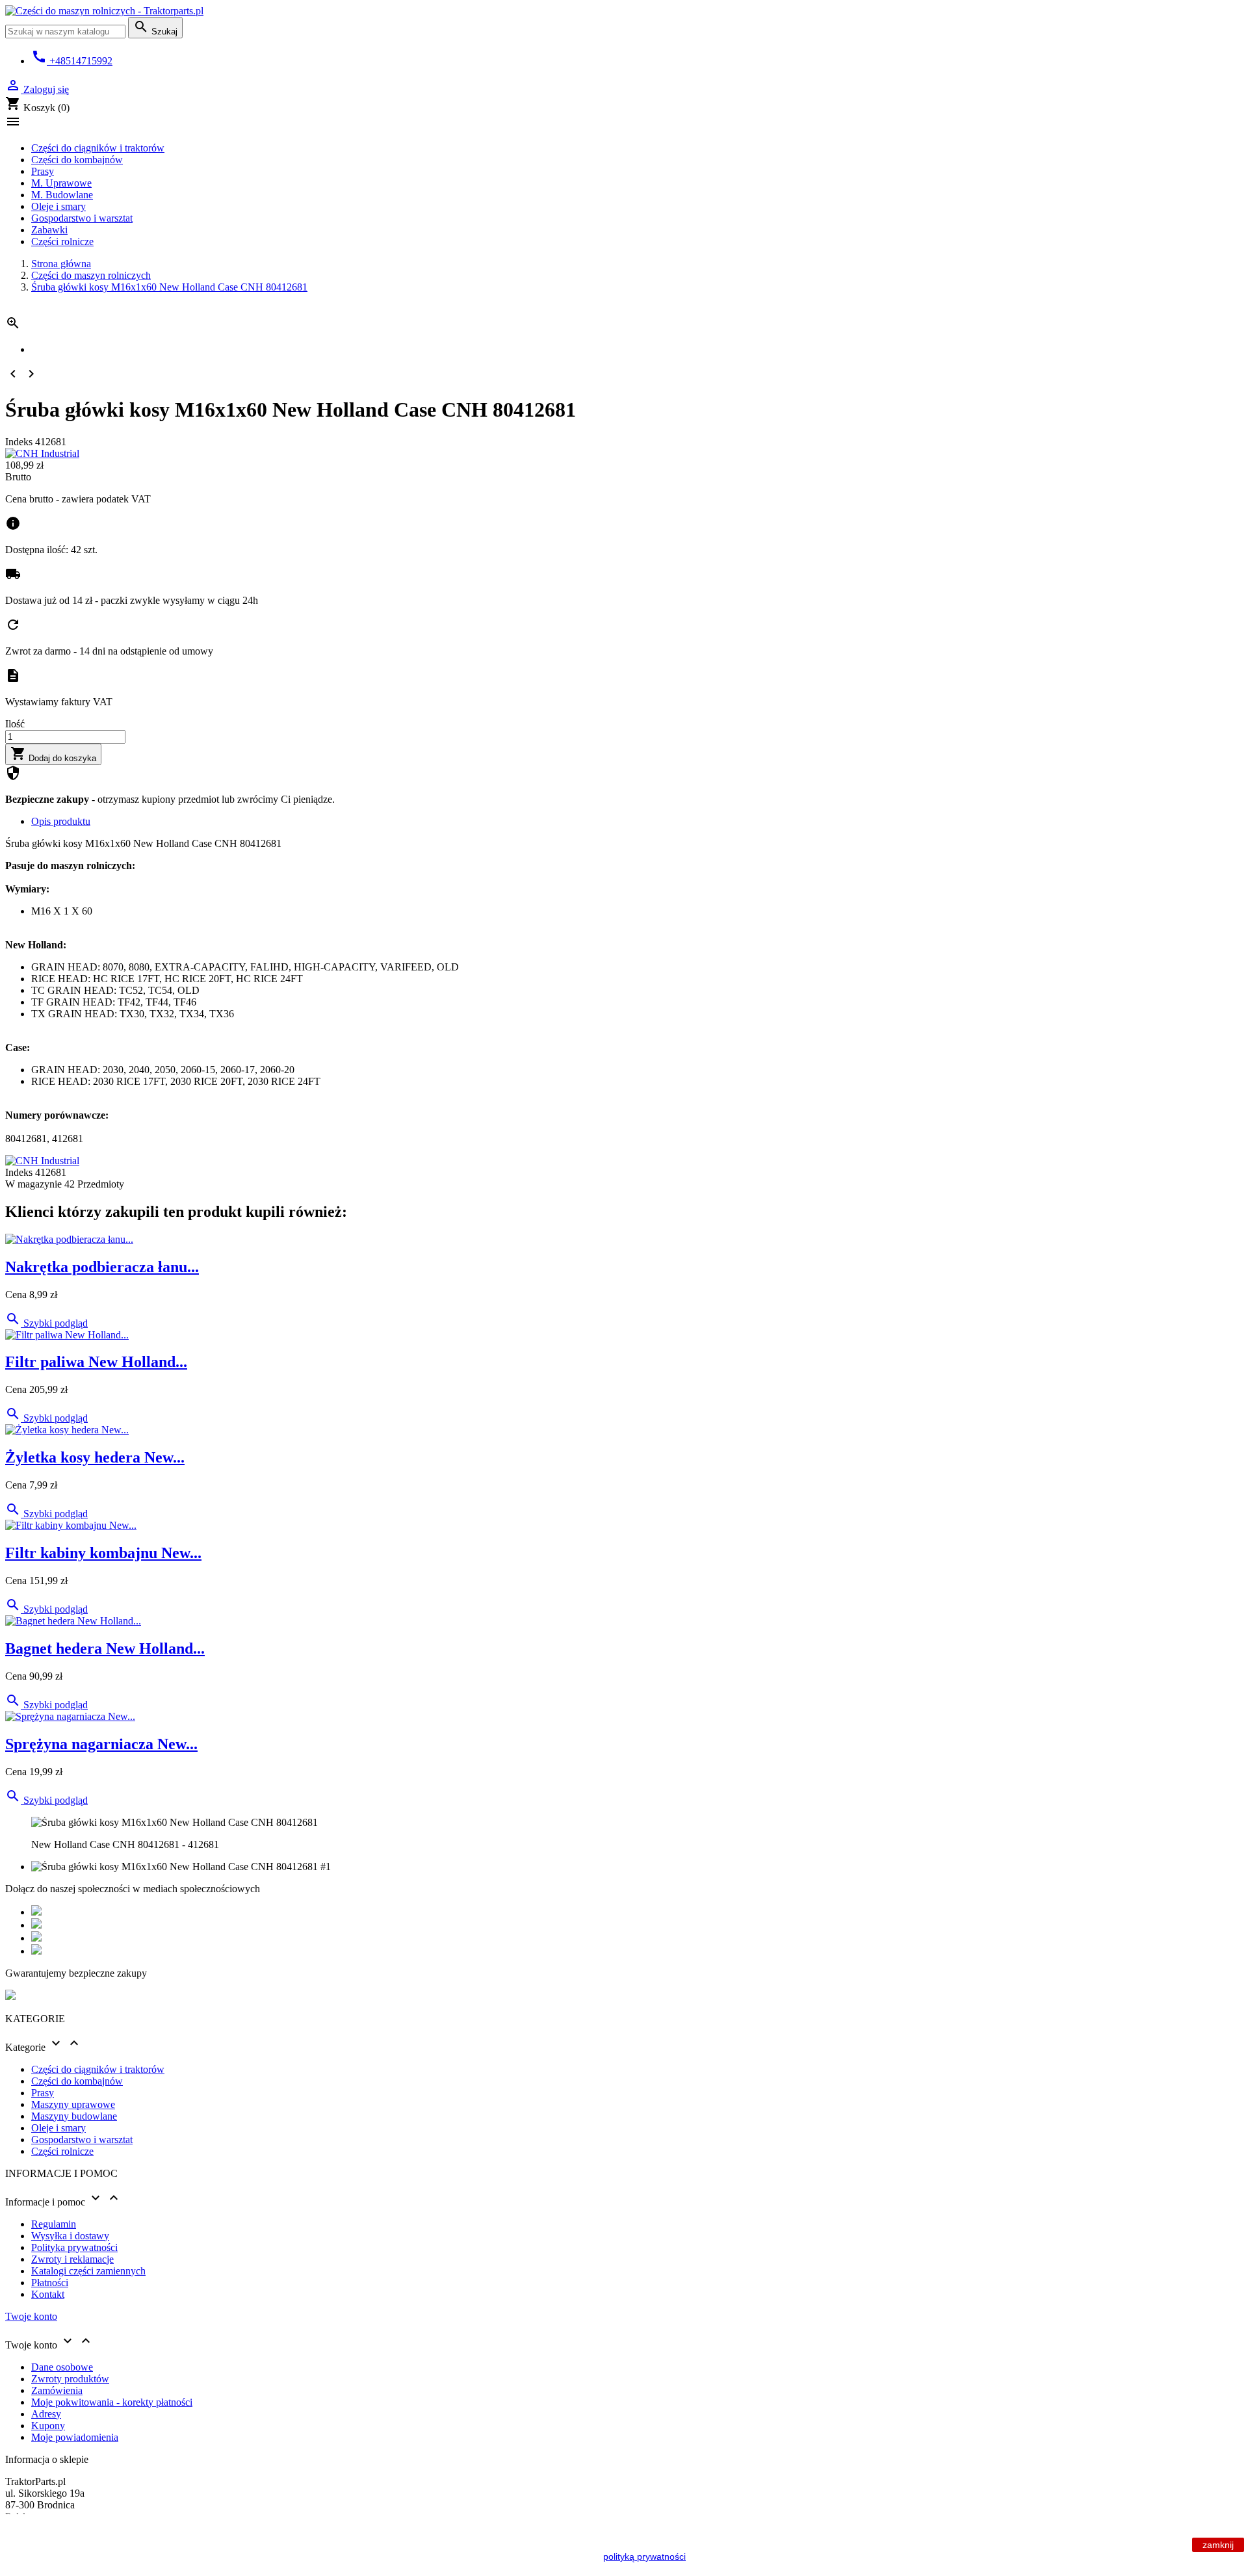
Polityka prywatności (74, 2247)
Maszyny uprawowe (73, 2104)
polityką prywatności (644, 2556)
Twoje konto (31, 2316)
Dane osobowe (62, 2367)
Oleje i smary (58, 206)
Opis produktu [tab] (61, 821)
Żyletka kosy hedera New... (95, 1457)
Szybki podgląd (46, 1323)
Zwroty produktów (70, 2379)
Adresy (46, 2414)
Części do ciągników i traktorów (98, 148)
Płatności (50, 2283)
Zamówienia (57, 2390)
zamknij (1218, 2545)
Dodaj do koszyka (53, 754)
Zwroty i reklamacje (72, 2259)
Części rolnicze (62, 241)
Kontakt (48, 2294)
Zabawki (49, 230)
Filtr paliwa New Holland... (96, 1362)
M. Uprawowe (61, 183)
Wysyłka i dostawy (70, 2236)
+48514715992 (72, 61)
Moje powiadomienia (75, 2437)
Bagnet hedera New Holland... (105, 1648)
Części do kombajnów (77, 160)
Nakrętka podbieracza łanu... (102, 1267)
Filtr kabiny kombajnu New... (103, 1553)
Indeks (20, 442)
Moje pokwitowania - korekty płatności (112, 2402)
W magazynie (33, 1184)
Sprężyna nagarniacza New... (101, 1744)
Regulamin (54, 2224)
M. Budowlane (62, 195)
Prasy (43, 171)
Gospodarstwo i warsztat (82, 218)
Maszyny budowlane (74, 2116)
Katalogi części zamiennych (88, 2271)
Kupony (48, 2426)
